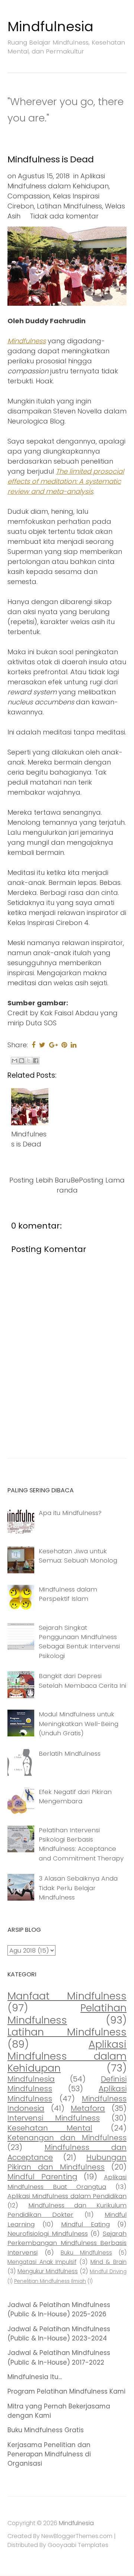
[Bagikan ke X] (29, 1061)
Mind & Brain (109, 2262)
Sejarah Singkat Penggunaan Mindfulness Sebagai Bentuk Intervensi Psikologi (79, 1642)
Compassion (29, 196)
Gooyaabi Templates (78, 2545)
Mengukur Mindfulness (48, 2271)
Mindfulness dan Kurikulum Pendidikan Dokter (67, 2210)
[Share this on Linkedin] (74, 1045)
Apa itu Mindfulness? (70, 1513)
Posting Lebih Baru (40, 1180)
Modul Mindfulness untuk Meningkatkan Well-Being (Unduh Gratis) (79, 1724)
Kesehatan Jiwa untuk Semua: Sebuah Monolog (78, 1556)
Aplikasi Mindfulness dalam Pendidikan (67, 2196)
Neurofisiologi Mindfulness (48, 2233)
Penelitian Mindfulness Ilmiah (50, 2281)
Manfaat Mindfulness (67, 1996)
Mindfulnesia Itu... (35, 2377)
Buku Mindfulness (86, 2253)
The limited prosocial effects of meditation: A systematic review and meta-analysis (66, 481)
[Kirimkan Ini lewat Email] (15, 1061)
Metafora (88, 2108)
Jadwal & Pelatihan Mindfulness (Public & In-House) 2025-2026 (59, 2309)
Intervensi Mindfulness (54, 2118)
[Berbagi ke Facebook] (36, 1061)
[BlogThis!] (22, 1061)
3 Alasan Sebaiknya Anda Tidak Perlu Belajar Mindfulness (78, 1888)
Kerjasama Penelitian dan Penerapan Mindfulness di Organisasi (49, 2454)
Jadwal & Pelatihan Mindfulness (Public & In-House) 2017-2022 (59, 2357)
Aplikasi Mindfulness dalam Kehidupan (67, 2056)
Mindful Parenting (42, 2177)
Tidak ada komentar (64, 216)
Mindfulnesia (50, 27)
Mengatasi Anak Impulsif (42, 2262)
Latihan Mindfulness (69, 206)
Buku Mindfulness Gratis (46, 2430)
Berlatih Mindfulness (70, 1753)
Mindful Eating (85, 2224)
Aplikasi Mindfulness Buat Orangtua (67, 2182)
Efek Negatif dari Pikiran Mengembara (75, 1796)
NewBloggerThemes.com (77, 2536)
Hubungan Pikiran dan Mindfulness (67, 2162)
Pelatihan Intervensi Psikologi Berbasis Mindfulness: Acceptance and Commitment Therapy (81, 1844)
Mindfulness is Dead (50, 159)
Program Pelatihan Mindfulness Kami (66, 2391)
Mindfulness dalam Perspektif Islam (68, 1594)
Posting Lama (102, 1180)
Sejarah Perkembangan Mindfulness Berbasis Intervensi (67, 2243)
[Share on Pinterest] (64, 1045)
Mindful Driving (108, 2272)
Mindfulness (27, 341)
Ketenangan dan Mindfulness (67, 2138)
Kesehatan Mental (50, 2128)
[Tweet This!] (42, 1045)
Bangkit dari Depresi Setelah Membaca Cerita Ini (82, 1680)
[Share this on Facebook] (33, 1045)
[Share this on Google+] (53, 1045)
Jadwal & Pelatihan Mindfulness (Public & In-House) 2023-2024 (59, 2334)
